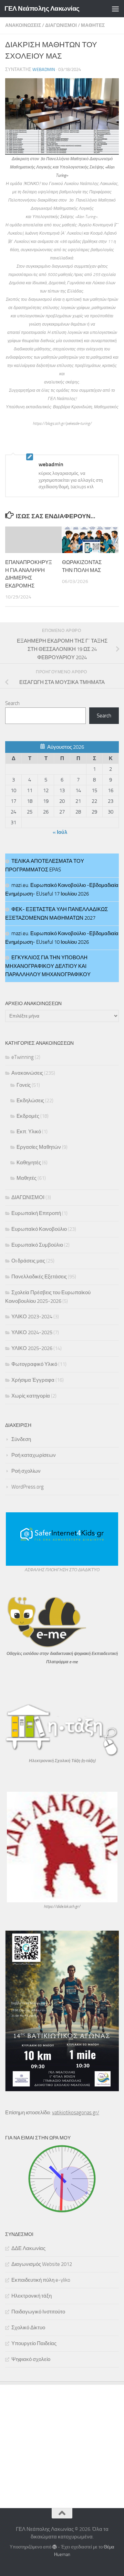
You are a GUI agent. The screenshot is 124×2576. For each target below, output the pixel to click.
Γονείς (24, 1085)
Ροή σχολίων (26, 1471)
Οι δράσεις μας (28, 1261)
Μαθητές (93, 25)
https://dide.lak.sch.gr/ (62, 1907)
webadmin (44, 69)
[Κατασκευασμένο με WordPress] (55, 2547)
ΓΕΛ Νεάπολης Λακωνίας (42, 8)
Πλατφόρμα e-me (62, 1662)
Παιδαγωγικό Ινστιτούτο (38, 2312)
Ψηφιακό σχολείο (31, 2359)
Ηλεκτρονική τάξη (32, 2296)
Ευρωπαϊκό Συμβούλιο (37, 1245)
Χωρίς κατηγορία (31, 1396)
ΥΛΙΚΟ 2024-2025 (32, 1332)
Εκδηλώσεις (30, 1101)
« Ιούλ (60, 832)
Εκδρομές (28, 1116)
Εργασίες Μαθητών (39, 1147)
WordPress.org (28, 1487)
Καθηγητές (29, 1163)
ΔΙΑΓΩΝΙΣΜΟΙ (61, 25)
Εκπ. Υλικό (29, 1132)
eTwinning (23, 1057)
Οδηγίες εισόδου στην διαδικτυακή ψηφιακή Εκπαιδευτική (62, 1654)
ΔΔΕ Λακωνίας (28, 2248)
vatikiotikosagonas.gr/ (76, 2113)
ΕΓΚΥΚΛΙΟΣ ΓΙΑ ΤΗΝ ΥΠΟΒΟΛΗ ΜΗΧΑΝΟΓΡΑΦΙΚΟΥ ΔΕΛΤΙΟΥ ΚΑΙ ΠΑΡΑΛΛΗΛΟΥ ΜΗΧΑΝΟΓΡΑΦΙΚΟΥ (48, 966)
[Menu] (115, 9)
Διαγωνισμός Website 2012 (42, 2264)
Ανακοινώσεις (23, 25)
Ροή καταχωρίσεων (34, 1455)
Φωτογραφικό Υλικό (34, 1364)
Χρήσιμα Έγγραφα (33, 1380)
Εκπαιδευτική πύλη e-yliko (41, 2280)
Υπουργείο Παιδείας (34, 2343)
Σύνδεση (21, 1439)
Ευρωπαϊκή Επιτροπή (36, 1213)
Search (12, 703)
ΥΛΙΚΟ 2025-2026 (32, 1348)
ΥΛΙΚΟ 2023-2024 (32, 1317)
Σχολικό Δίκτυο (28, 2328)
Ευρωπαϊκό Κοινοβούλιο (39, 1229)
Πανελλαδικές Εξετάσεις (39, 1277)
